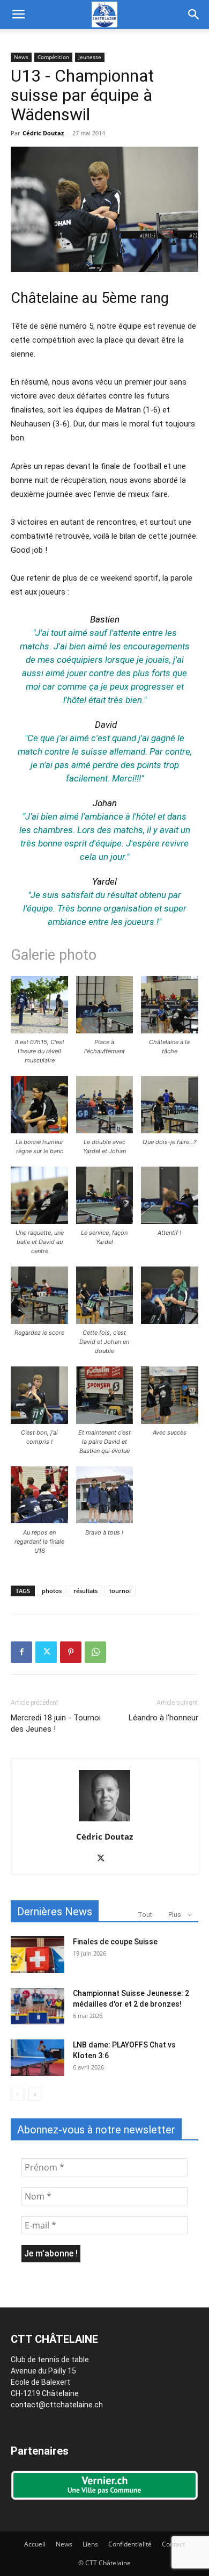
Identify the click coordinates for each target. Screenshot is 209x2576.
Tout (145, 1915)
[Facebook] (21, 1652)
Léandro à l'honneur (163, 1718)
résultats (85, 1591)
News (21, 57)
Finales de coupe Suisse (115, 1942)
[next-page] (35, 2094)
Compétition (53, 57)
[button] (18, 15)
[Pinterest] (71, 1652)
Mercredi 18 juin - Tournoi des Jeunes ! (56, 1723)
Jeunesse (90, 57)
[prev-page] (17, 2094)
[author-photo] (104, 1821)
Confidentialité (130, 2544)
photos (52, 1591)
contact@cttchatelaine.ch (57, 2405)
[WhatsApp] (95, 1652)
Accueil (35, 2544)
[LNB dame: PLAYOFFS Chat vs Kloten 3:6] (38, 2058)
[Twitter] (46, 1652)
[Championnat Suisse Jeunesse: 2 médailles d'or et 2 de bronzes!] (38, 2006)
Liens (90, 2544)
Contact (173, 2544)
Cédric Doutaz (43, 133)
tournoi (120, 1591)
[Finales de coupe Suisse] (38, 1955)
